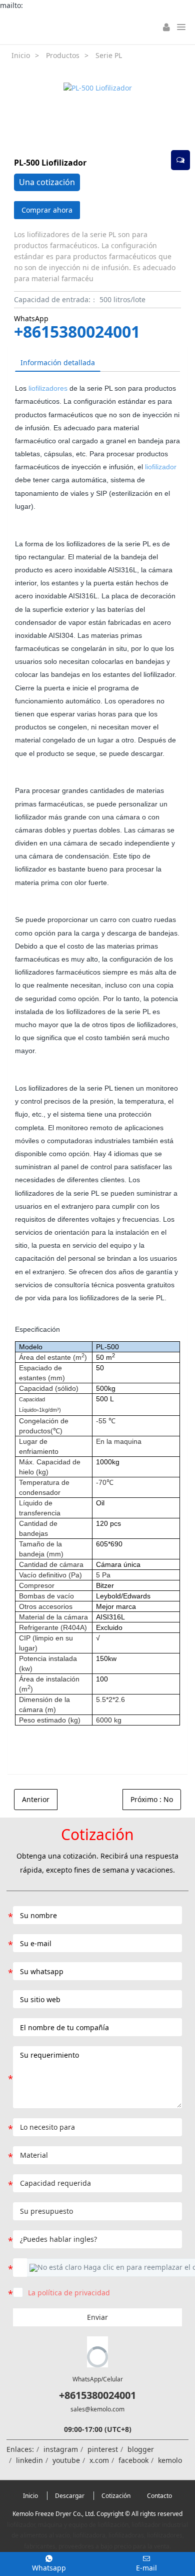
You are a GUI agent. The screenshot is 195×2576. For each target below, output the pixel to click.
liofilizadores (48, 388)
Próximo (152, 1799)
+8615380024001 (77, 332)
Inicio (21, 55)
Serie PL (109, 55)
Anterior (36, 1799)
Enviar (97, 2317)
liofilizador (161, 467)
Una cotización (47, 182)
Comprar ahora (47, 210)
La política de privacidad (69, 2293)
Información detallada (58, 362)
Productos (63, 55)
